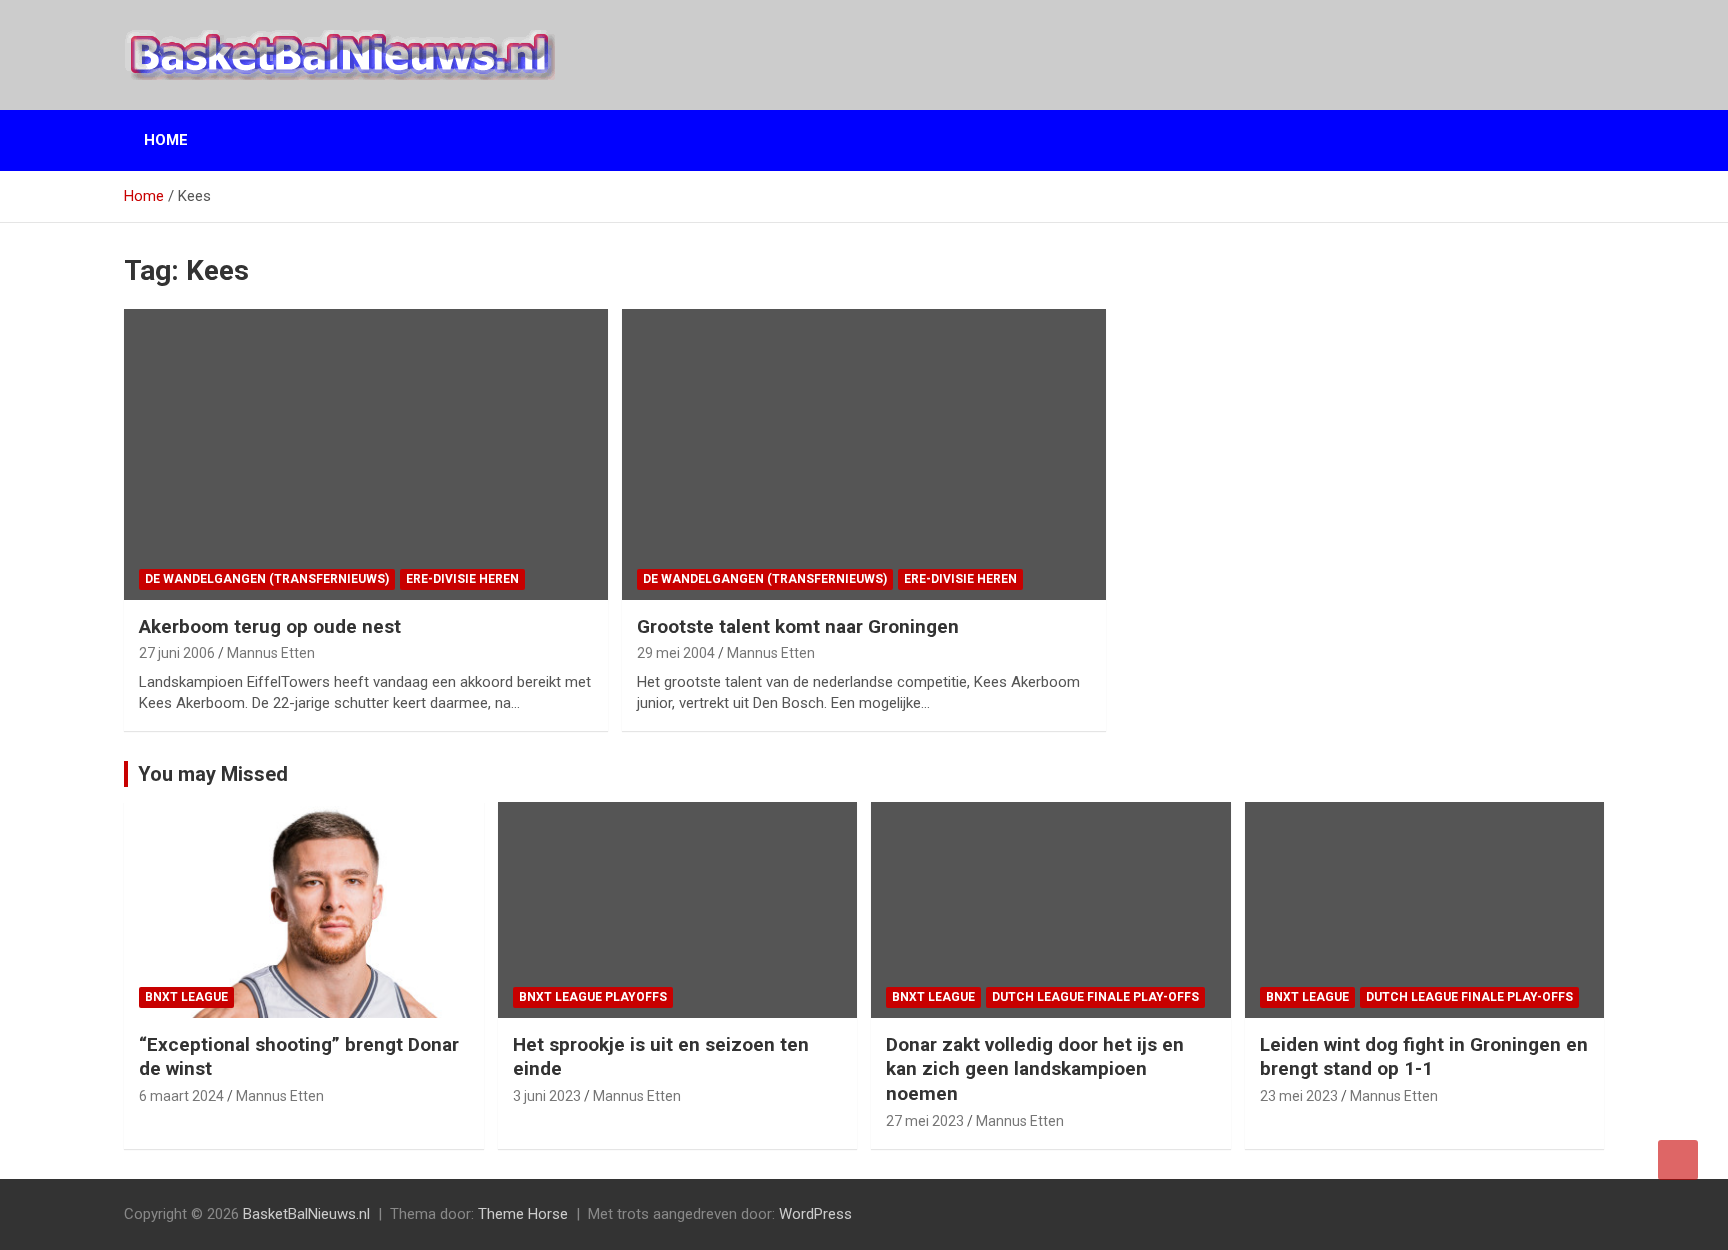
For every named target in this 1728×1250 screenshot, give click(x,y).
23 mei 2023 (1299, 1096)
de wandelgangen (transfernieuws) (267, 579)
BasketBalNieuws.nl (306, 1214)
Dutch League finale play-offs (1095, 997)
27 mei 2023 (925, 1121)
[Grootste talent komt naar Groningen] (863, 455)
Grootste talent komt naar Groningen (798, 626)
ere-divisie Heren (462, 579)
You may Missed (213, 774)
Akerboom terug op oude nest (270, 626)
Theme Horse (523, 1214)
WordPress (815, 1214)
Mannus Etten (271, 653)
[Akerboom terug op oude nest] (366, 455)
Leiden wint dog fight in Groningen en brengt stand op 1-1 (1424, 1057)
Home (166, 140)
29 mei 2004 (676, 653)
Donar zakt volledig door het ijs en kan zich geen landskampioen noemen (1035, 1069)
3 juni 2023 (547, 1096)
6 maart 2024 (181, 1096)
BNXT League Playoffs (593, 997)
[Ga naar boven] (1678, 1160)
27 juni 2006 (177, 653)
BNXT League (186, 997)
